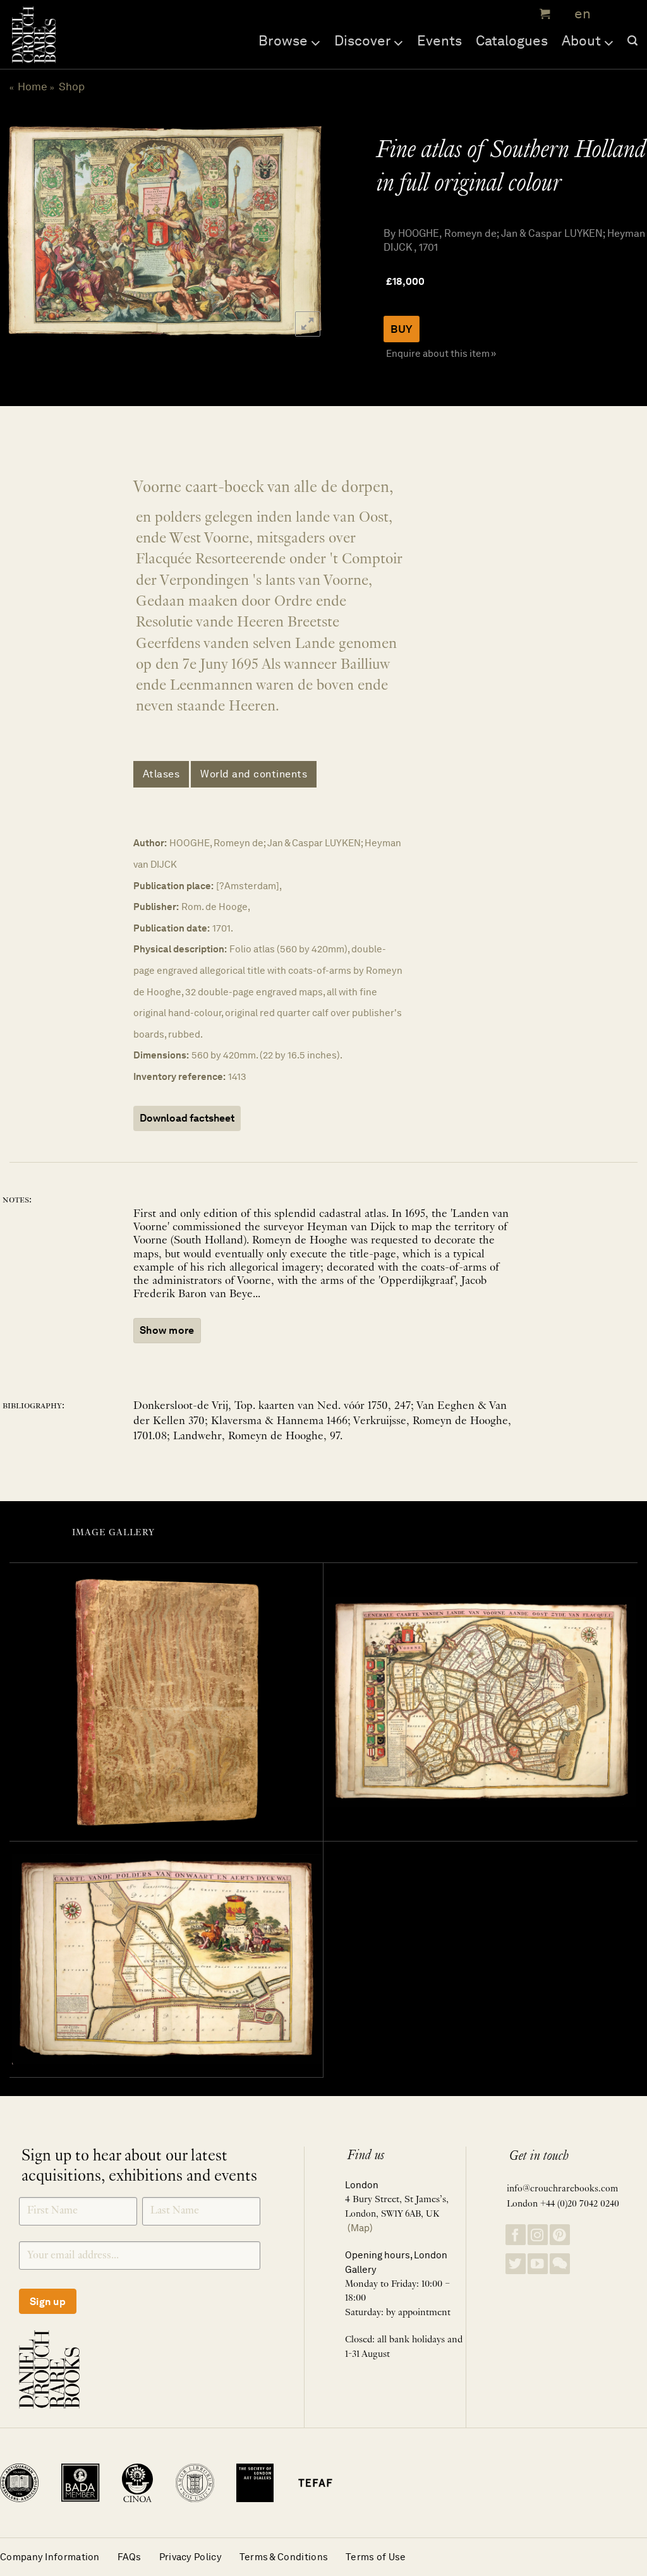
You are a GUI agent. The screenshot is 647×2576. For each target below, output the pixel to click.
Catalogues (512, 40)
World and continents (254, 774)
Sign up (48, 2302)
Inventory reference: (179, 1076)
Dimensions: (161, 1055)
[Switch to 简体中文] (609, 14)
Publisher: (156, 907)
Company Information (50, 2557)
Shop (72, 87)
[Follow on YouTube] (538, 2264)
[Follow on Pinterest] (560, 2235)
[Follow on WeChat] (560, 2264)
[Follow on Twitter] (516, 2264)
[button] (543, 14)
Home (33, 87)
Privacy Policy (190, 2557)
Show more (167, 1330)
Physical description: (180, 949)
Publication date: (172, 928)
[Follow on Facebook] (516, 2235)
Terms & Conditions (284, 2557)
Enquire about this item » (441, 353)
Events (439, 40)
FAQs (130, 2557)
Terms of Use (376, 2557)
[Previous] (22, 230)
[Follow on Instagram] (538, 2235)
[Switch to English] (578, 14)
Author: (150, 843)
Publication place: (173, 886)
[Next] (301, 230)
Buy (402, 329)
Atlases (161, 774)
